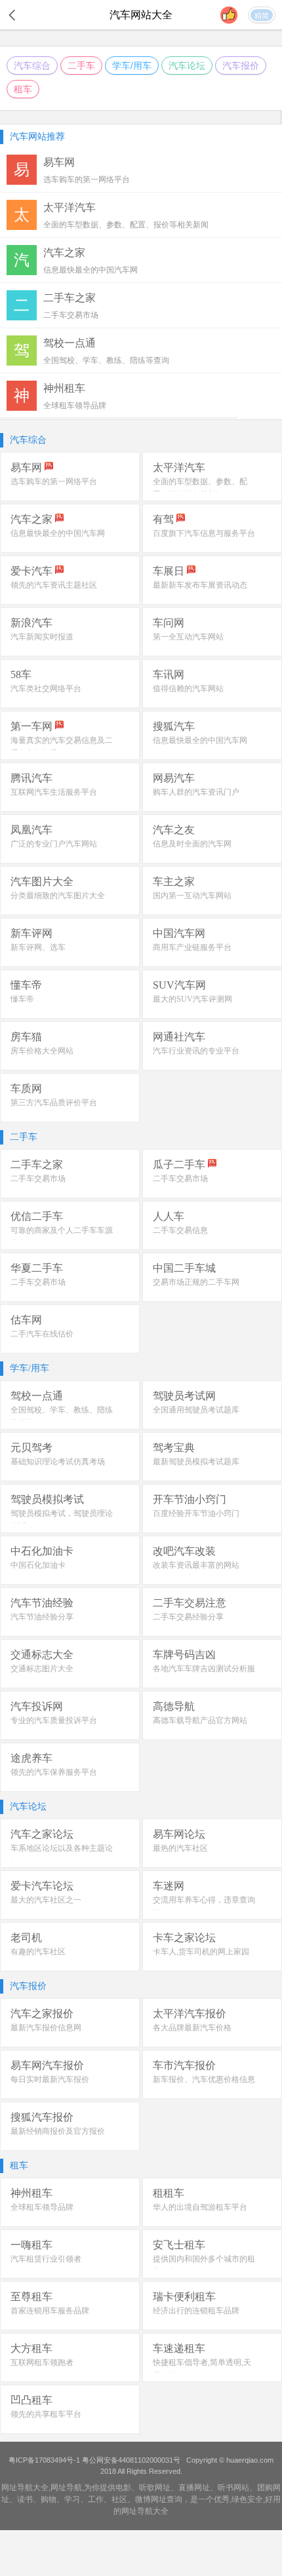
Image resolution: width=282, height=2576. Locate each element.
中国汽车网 (179, 933)
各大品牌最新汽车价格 (192, 2028)
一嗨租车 (31, 2245)
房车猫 (26, 1037)
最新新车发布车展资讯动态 (200, 585)
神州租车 (31, 2193)
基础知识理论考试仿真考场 (58, 1462)
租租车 (169, 2193)
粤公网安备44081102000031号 (131, 2460)
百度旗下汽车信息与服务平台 (204, 533)
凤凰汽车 (31, 830)
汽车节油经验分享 (42, 1617)
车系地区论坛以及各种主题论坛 (62, 1855)
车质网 (26, 1089)
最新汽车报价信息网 (46, 2028)
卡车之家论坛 (184, 1938)
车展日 (169, 571)
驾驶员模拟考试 (47, 1499)
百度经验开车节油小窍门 (196, 1513)
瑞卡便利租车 (184, 2297)
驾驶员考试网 (184, 1396)
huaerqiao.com (250, 2460)
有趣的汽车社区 (38, 1952)
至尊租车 (31, 2297)
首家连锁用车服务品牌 (50, 2311)
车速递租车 (179, 2348)
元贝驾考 (31, 1448)
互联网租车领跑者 (42, 2362)
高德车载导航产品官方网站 (200, 1720)
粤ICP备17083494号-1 (44, 2460)
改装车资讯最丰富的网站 (196, 1565)
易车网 (26, 467)
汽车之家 (31, 519)
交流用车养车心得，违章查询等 (204, 1906)
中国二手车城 (184, 1268)
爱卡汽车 (31, 571)
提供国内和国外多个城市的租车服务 (204, 2265)
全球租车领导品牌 (42, 2207)
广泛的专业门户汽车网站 (54, 844)
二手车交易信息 (180, 1230)
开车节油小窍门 (190, 1499)
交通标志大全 (42, 1655)
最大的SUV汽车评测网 (192, 999)
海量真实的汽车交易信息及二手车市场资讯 (62, 747)
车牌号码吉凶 (184, 1655)
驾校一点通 (37, 1396)
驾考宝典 (174, 1448)
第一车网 (31, 726)
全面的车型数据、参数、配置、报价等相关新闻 (200, 488)
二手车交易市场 (38, 1179)
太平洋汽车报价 (190, 2014)
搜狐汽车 (174, 726)
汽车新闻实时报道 (42, 637)
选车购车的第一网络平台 (54, 482)
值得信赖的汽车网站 (188, 689)
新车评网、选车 (38, 947)
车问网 (169, 623)
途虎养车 (31, 1758)
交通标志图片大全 (42, 1669)
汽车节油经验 (42, 1603)
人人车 (169, 1216)
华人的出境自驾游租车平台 (200, 2207)
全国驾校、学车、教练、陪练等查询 (62, 1416)
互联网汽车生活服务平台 (54, 792)
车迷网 (169, 1886)
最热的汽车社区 (180, 1848)
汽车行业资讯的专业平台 (196, 1051)
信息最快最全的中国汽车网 (58, 533)
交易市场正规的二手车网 (196, 1282)
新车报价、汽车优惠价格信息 (204, 2079)
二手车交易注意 (190, 1603)
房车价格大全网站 (42, 1051)
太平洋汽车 (179, 467)
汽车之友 (174, 830)
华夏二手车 (37, 1268)
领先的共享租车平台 (46, 2414)
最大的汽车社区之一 (46, 1900)
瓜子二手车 (179, 1165)
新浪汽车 (31, 623)
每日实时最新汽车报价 (50, 2079)
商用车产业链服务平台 (192, 947)
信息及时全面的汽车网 (192, 844)
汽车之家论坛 (42, 1834)
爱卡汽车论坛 (42, 1886)
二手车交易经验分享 (188, 1617)
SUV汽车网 (179, 985)
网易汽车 (174, 778)
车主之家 (174, 881)
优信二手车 (37, 1216)
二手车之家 (37, 1165)
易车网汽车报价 (47, 2065)
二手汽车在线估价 (42, 1334)
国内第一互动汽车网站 (192, 896)
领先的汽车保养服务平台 (54, 1772)
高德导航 (174, 1706)
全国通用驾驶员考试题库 (196, 1410)
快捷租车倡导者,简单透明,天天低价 (202, 2369)
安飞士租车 (179, 2245)
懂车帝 (26, 985)
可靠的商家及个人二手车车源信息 (62, 1237)
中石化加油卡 (42, 1551)
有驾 (163, 519)
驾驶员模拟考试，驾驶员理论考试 (62, 1520)
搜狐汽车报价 (42, 2117)
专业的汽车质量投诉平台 (54, 1720)
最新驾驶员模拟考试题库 (196, 1462)
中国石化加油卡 (38, 1565)
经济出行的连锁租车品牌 (196, 2311)
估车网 (26, 1320)
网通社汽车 (179, 1037)
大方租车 (31, 2348)
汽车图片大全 (42, 881)
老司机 (26, 1938)
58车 (21, 674)
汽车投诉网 (37, 1706)
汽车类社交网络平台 (46, 689)
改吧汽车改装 (184, 1551)
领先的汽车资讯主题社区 (54, 585)
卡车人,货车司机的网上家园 (201, 1952)
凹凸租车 (31, 2400)
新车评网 (31, 933)
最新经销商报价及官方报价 (58, 2131)
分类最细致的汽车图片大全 (58, 896)
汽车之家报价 (42, 2014)
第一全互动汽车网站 (188, 637)
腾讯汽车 (31, 778)
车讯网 (169, 674)
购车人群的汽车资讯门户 (196, 792)
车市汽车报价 (184, 2065)
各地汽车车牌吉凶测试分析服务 (204, 1675)
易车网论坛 (179, 1834)
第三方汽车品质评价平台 (54, 1103)
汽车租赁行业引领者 (46, 2259)
